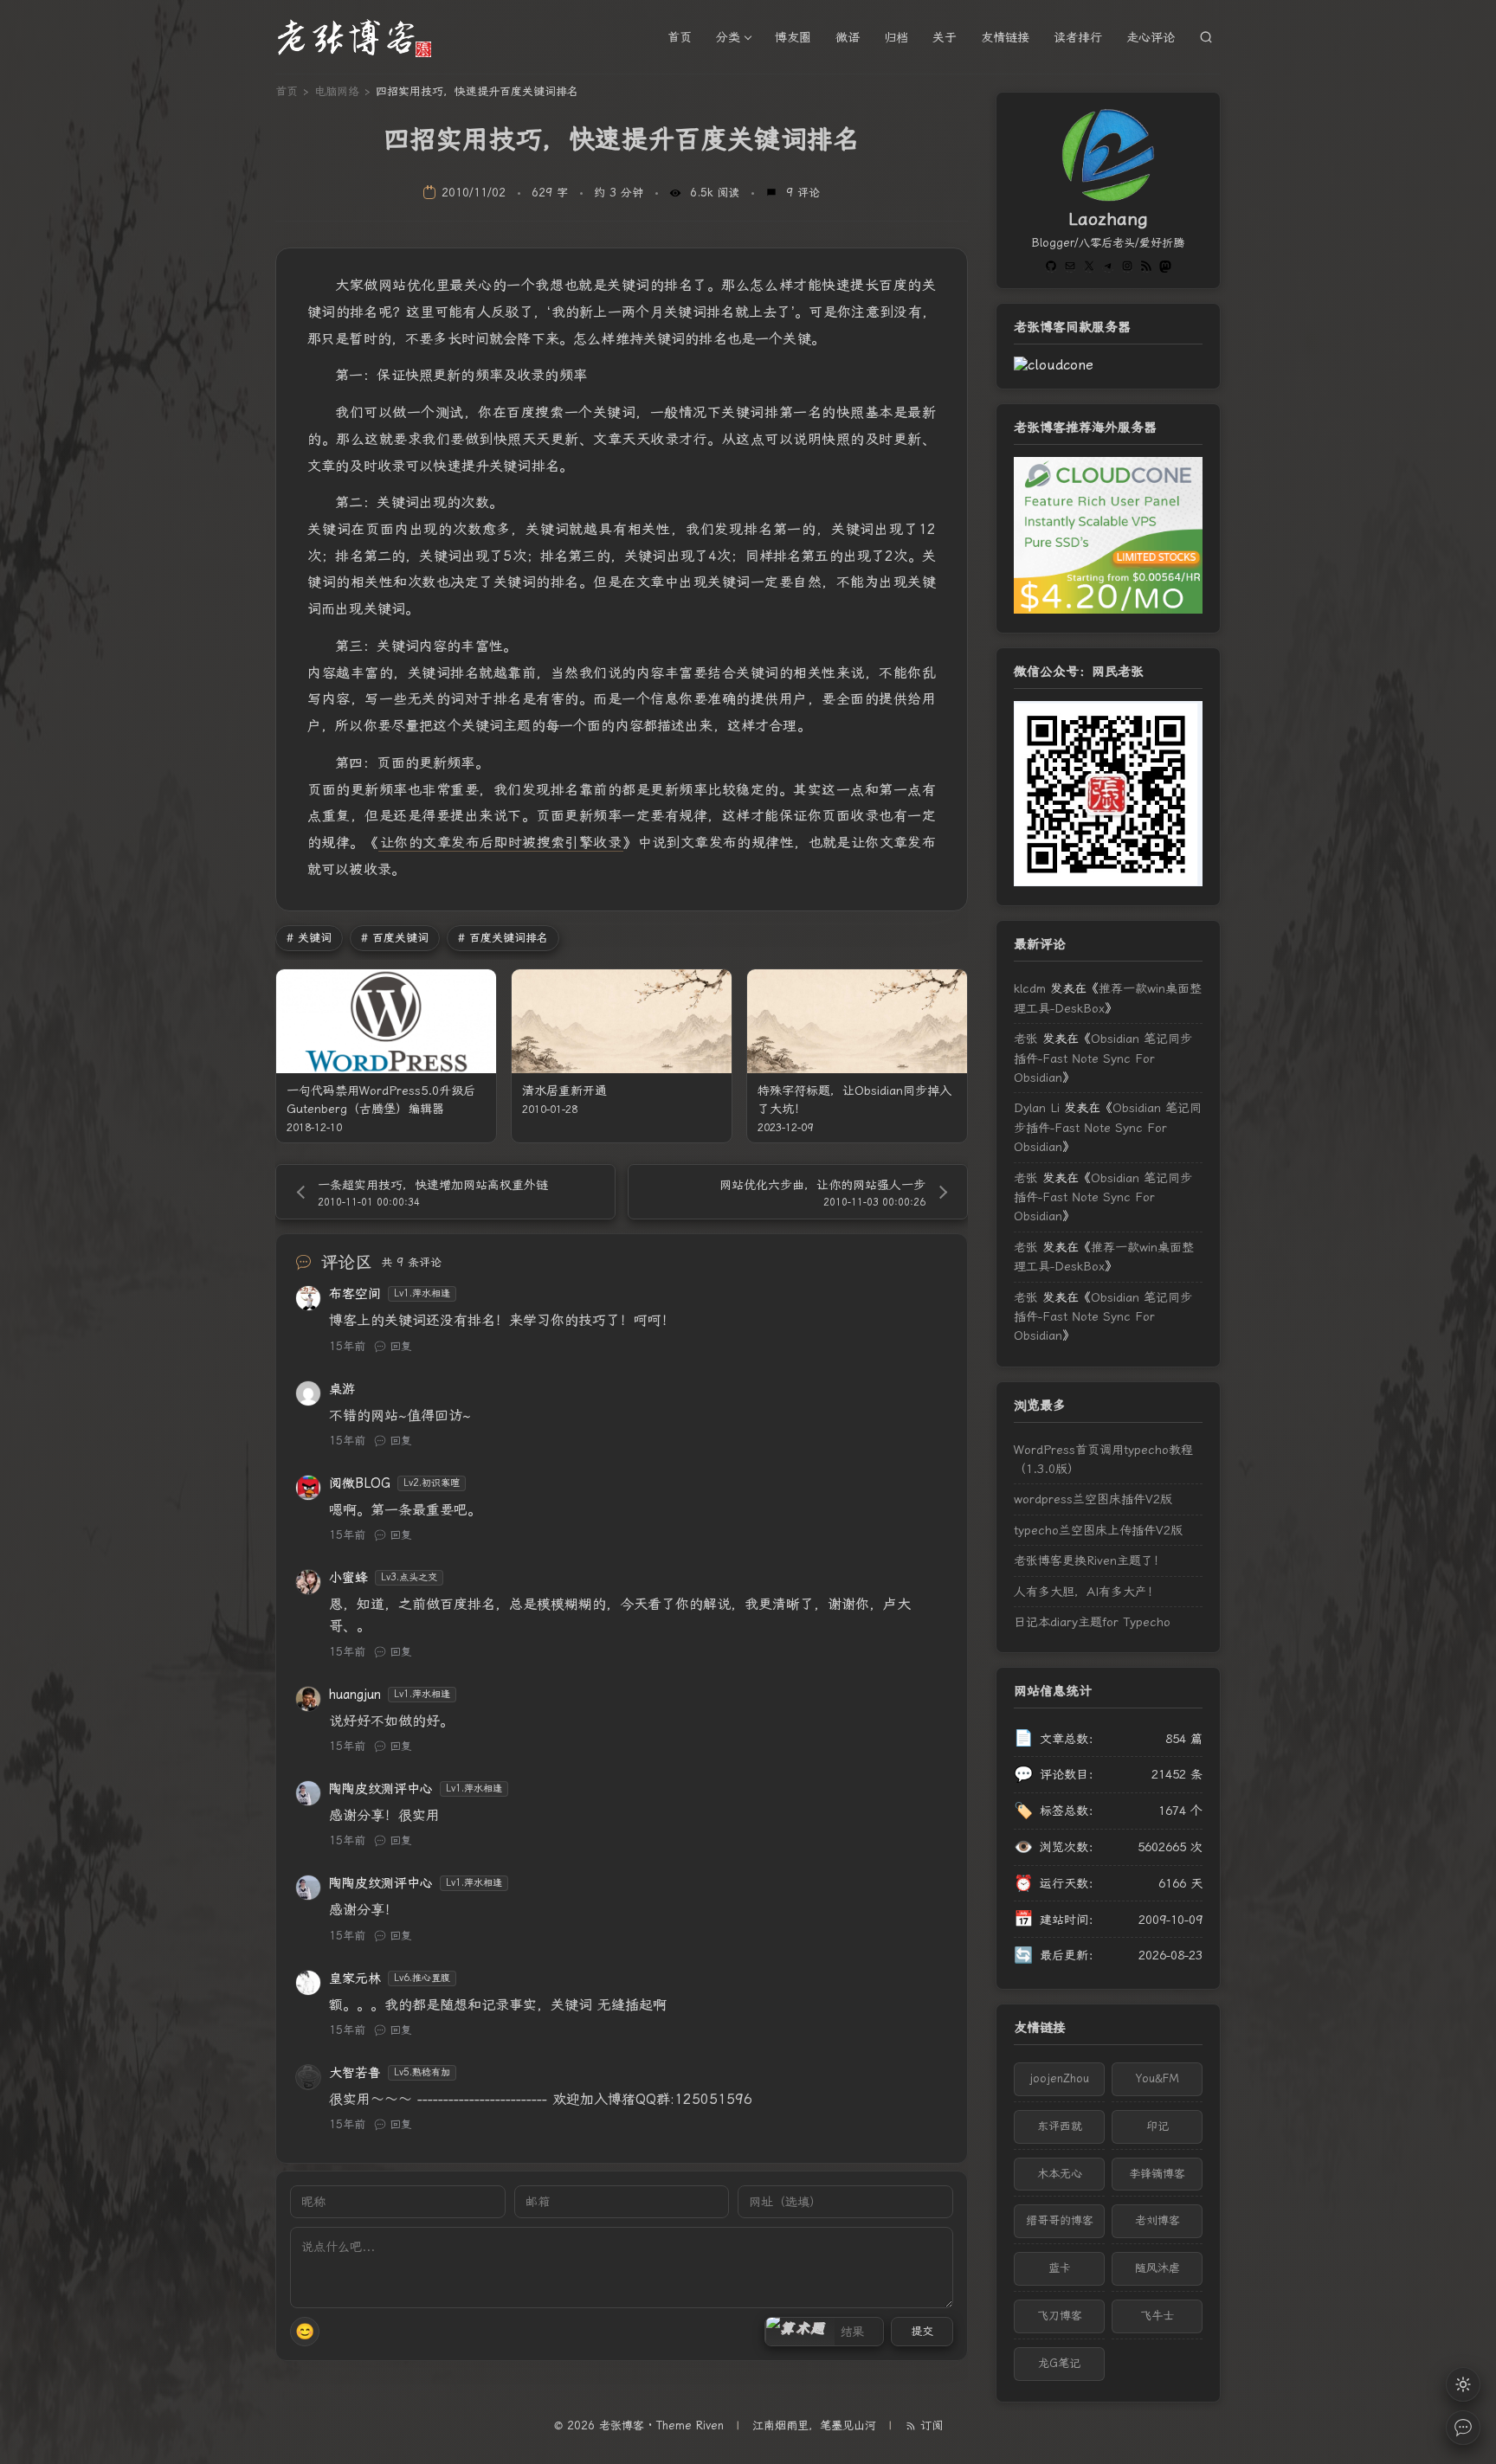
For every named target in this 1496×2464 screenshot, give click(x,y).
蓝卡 (1060, 2268)
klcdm (1030, 988)
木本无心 (1060, 2174)
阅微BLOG (360, 1483)
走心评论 (1151, 37)
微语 (848, 37)
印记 (1157, 2126)
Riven (710, 2425)
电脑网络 (337, 91)
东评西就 (1060, 2126)
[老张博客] (362, 37)
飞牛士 (1157, 2316)
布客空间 (355, 1294)
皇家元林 (355, 1978)
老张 (1026, 1039)
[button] (800, 2332)
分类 (728, 37)
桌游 (342, 1389)
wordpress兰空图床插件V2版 (1093, 1499)
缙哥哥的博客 (1060, 2220)
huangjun (355, 1695)
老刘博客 (1157, 2220)
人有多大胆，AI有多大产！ (1087, 1592)
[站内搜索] (1206, 37)
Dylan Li (1037, 1108)
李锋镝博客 (1157, 2174)
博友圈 (793, 37)
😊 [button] (305, 2331)
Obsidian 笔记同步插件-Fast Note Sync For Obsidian (1103, 1058)
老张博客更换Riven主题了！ (1090, 1560)
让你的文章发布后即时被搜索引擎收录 (501, 843)
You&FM (1157, 2078)
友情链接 (1005, 37)
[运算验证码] (824, 2332)
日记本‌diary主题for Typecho (1092, 1622)
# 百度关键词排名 (503, 938)
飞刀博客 (1060, 2316)
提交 (922, 2331)
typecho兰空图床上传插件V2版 (1098, 1530)
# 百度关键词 (395, 938)
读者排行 (1078, 37)
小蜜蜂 (348, 1578)
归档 (896, 37)
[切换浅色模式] (1463, 2384)
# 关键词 (309, 938)
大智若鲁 (355, 2073)
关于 (945, 37)
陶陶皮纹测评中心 (381, 1789)
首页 (680, 37)
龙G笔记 (1059, 2363)
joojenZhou (1059, 2078)
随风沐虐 (1157, 2268)
